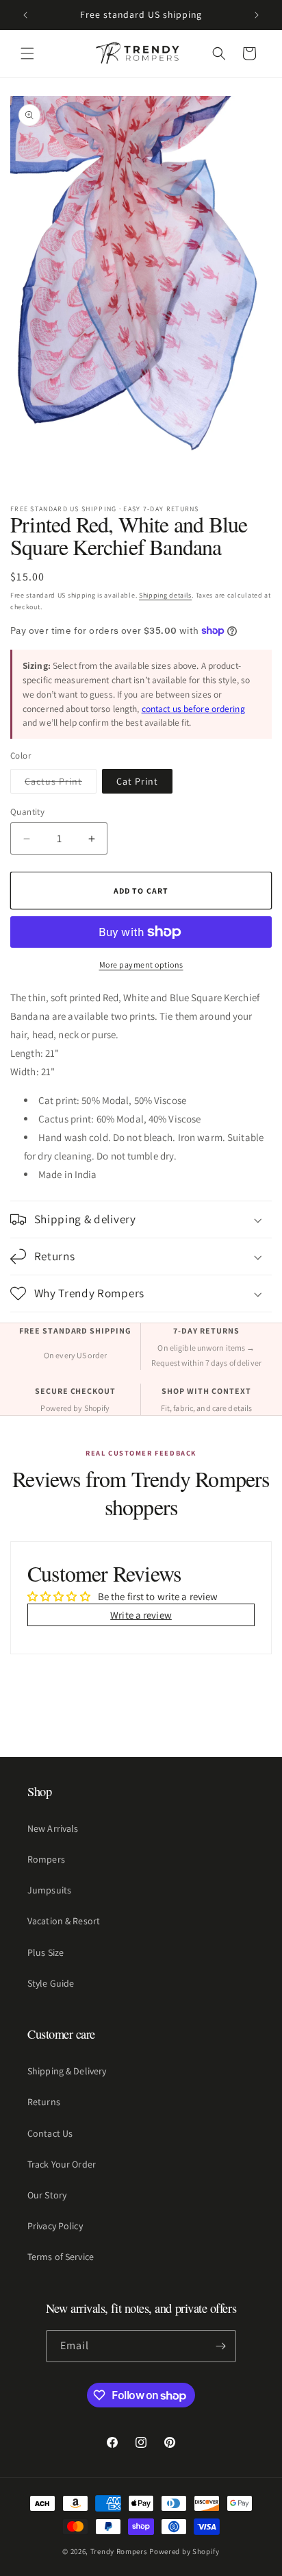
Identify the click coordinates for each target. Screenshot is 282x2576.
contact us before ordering (193, 709)
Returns (44, 2102)
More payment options (141, 965)
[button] (27, 53)
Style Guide (51, 1983)
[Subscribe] (220, 2346)
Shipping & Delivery (67, 2071)
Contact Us (50, 2133)
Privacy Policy (55, 2226)
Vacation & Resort (64, 1921)
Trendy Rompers (119, 2551)
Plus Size (46, 1952)
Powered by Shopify (184, 2551)
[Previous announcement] (25, 15)
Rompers (46, 1859)
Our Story (47, 2195)
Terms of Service (61, 2257)
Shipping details (165, 595)
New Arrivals (53, 1828)
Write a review (141, 1615)
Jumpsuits (49, 1890)
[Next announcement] (257, 15)
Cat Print (137, 781)
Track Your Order (62, 2164)
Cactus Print (61, 784)
